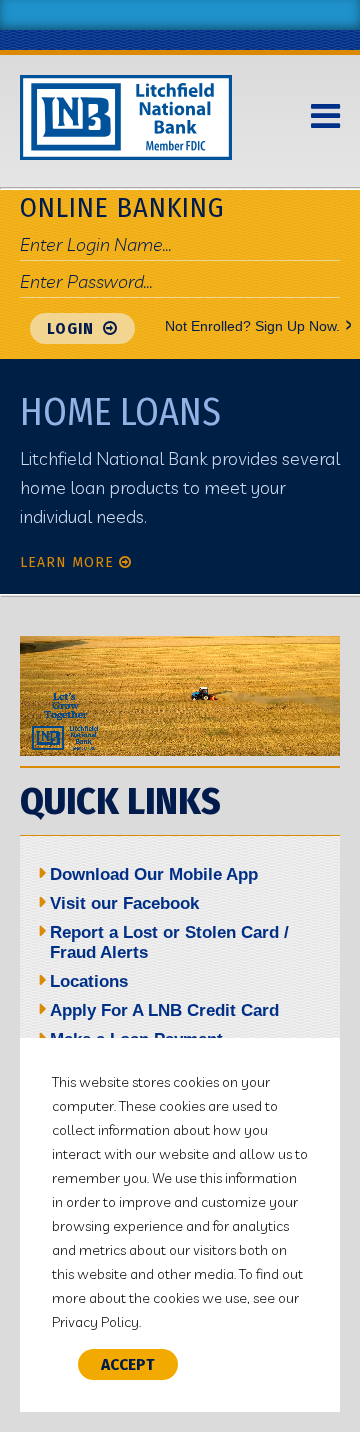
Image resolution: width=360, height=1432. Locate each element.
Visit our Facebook (124, 903)
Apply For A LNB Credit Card (164, 1010)
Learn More (67, 562)
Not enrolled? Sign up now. (252, 325)
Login (72, 328)
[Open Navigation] (325, 117)
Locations (89, 981)
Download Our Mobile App (154, 874)
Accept (128, 1364)
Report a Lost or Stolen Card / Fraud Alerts (169, 942)
